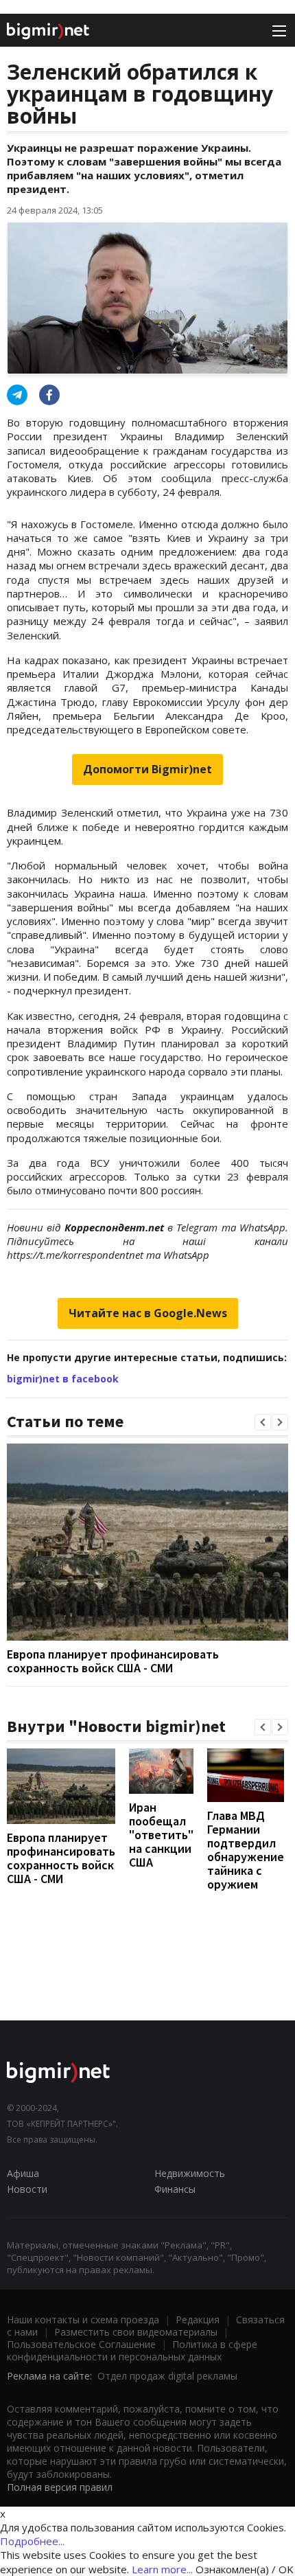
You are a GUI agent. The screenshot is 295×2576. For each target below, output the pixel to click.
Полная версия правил (60, 2487)
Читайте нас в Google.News (148, 1313)
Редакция (198, 2319)
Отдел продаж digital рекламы (167, 2376)
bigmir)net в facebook (63, 1379)
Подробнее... (32, 2541)
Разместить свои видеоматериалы (136, 2332)
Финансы (175, 2189)
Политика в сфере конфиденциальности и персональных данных (132, 2350)
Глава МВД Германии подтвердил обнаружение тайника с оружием (246, 1850)
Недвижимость (190, 2173)
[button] (263, 1422)
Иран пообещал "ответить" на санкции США (161, 1835)
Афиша (23, 2173)
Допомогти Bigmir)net (147, 769)
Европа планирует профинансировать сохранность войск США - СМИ (113, 1661)
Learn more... (162, 2569)
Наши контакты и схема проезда (83, 2319)
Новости (27, 2189)
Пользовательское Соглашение (81, 2344)
